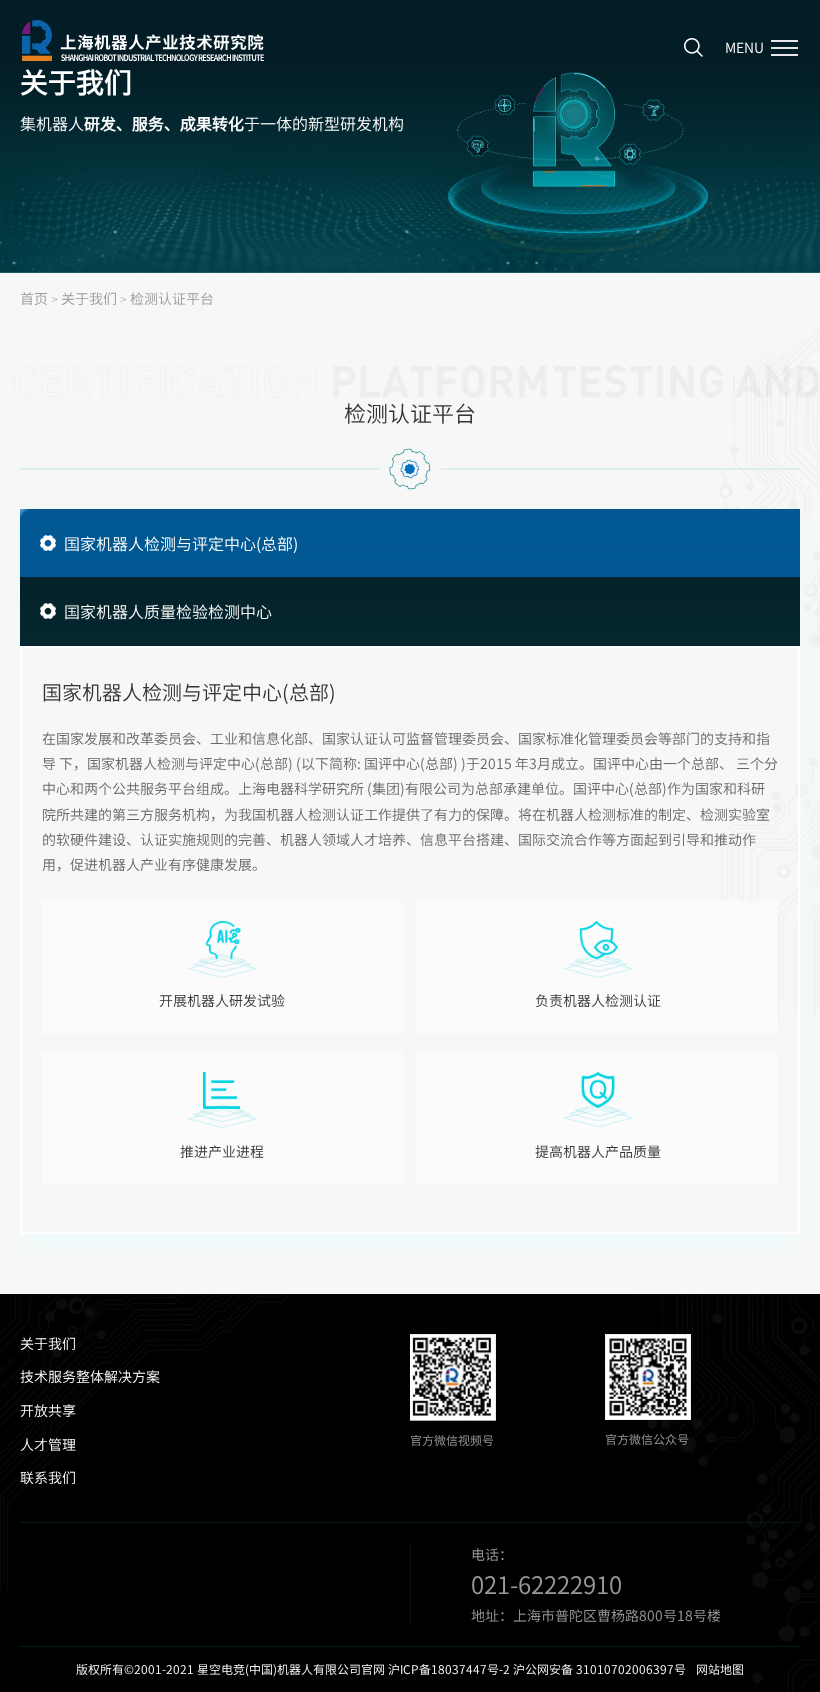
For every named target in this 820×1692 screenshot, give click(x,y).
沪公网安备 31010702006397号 (599, 1669)
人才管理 (48, 1444)
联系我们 (48, 1477)
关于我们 (89, 298)
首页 (34, 298)
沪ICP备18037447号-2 (449, 1669)
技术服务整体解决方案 (90, 1376)
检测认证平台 (172, 298)
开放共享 (48, 1410)
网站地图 (720, 1669)
